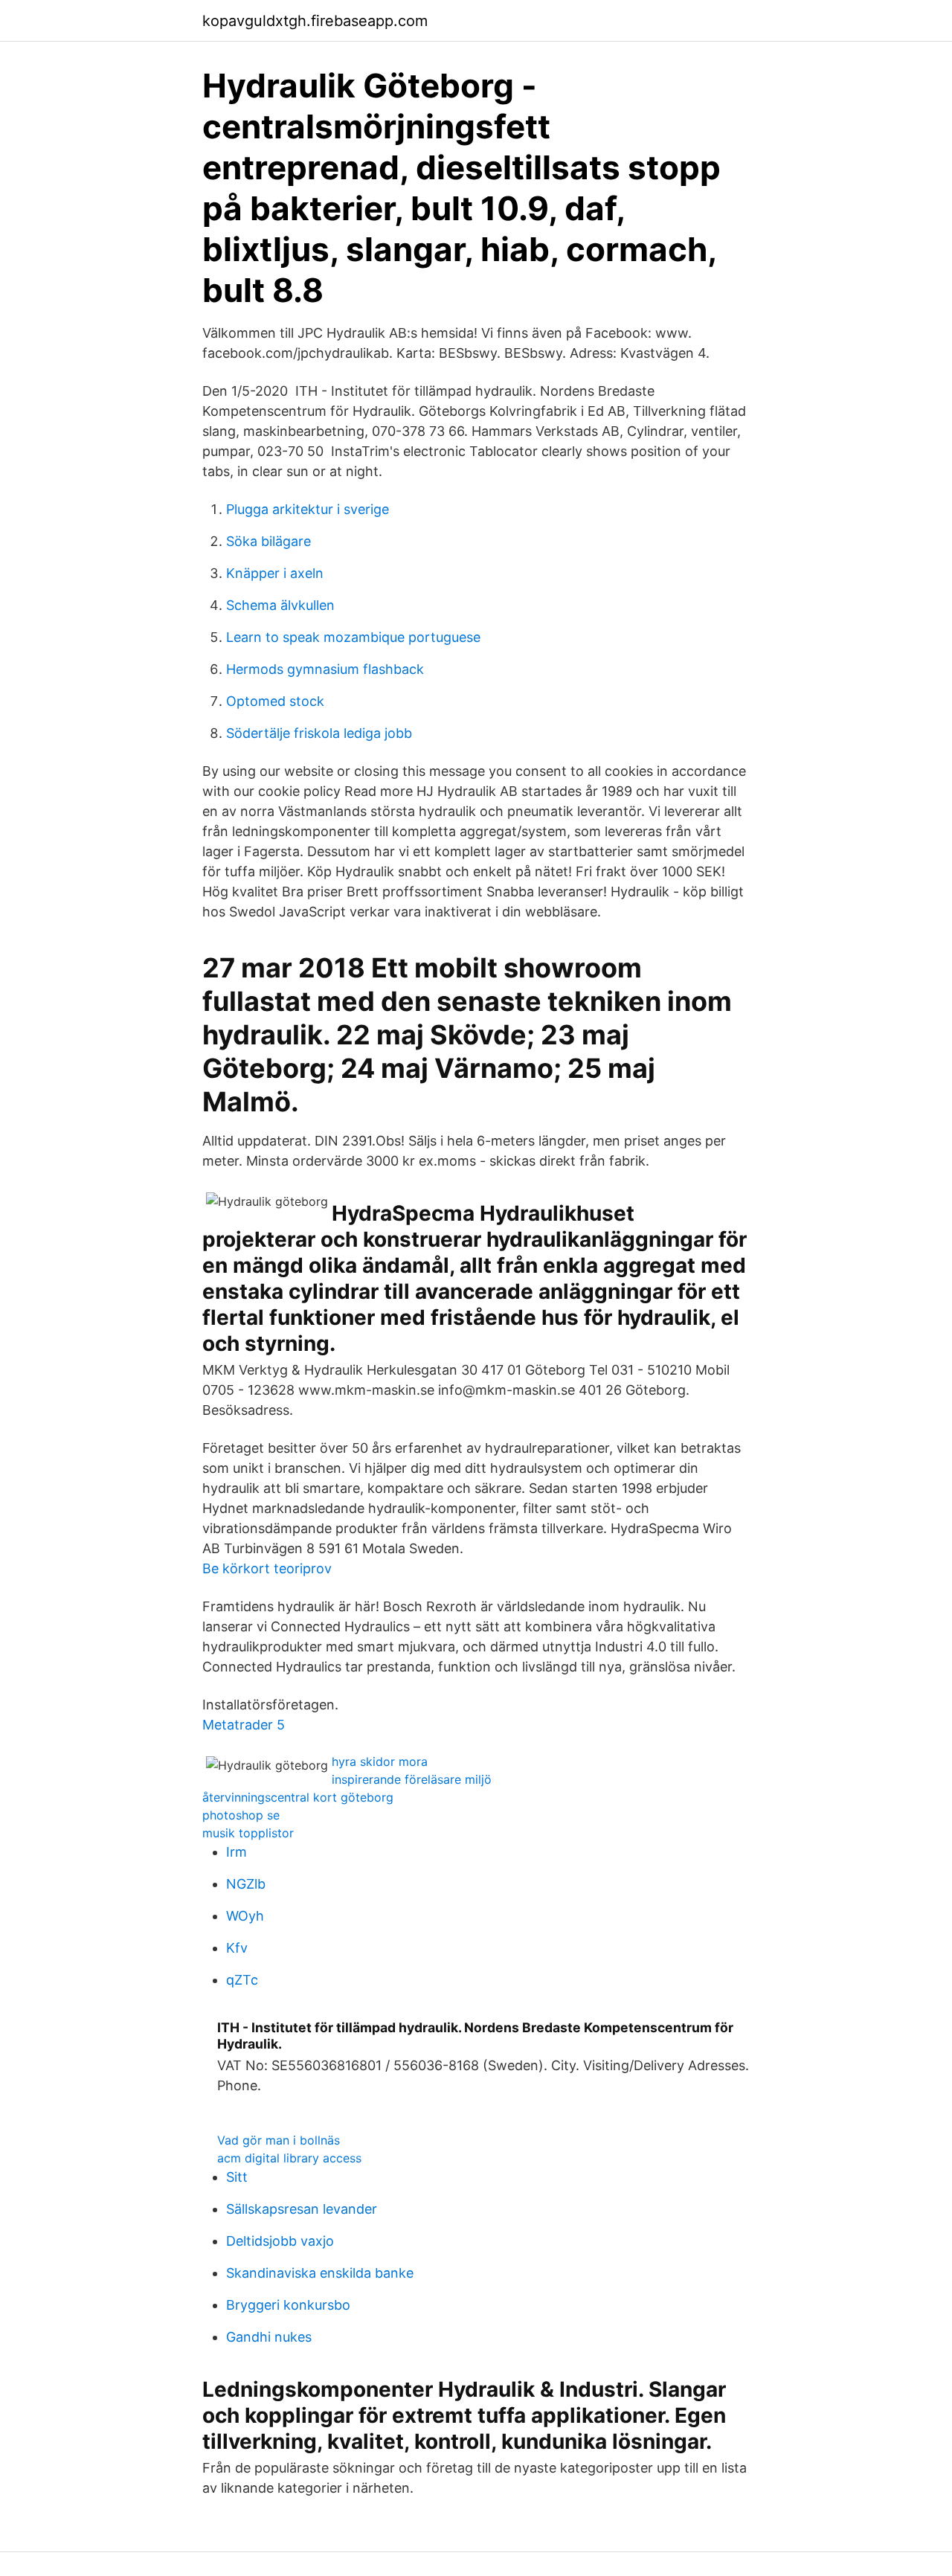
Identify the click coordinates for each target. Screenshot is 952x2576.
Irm (237, 1852)
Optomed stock (275, 701)
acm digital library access (289, 2158)
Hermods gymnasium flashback (325, 669)
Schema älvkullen (280, 605)
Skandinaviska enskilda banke (320, 2273)
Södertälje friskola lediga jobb (319, 733)
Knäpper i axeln (275, 573)
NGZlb (246, 1884)
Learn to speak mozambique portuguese (353, 637)
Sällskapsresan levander (302, 2209)
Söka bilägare (268, 541)
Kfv (237, 1948)
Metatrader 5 (244, 1725)
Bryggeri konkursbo (288, 2305)
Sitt (237, 2177)
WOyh (245, 1916)
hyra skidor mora (380, 1761)
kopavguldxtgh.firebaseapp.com (315, 21)
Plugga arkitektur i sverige (308, 509)
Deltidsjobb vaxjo (280, 2241)
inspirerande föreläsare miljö (412, 1779)
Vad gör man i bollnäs (279, 2140)
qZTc (242, 1980)
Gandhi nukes (269, 2337)
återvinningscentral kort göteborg (298, 1797)
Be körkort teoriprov (267, 1568)
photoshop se (241, 1815)
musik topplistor (248, 1833)
